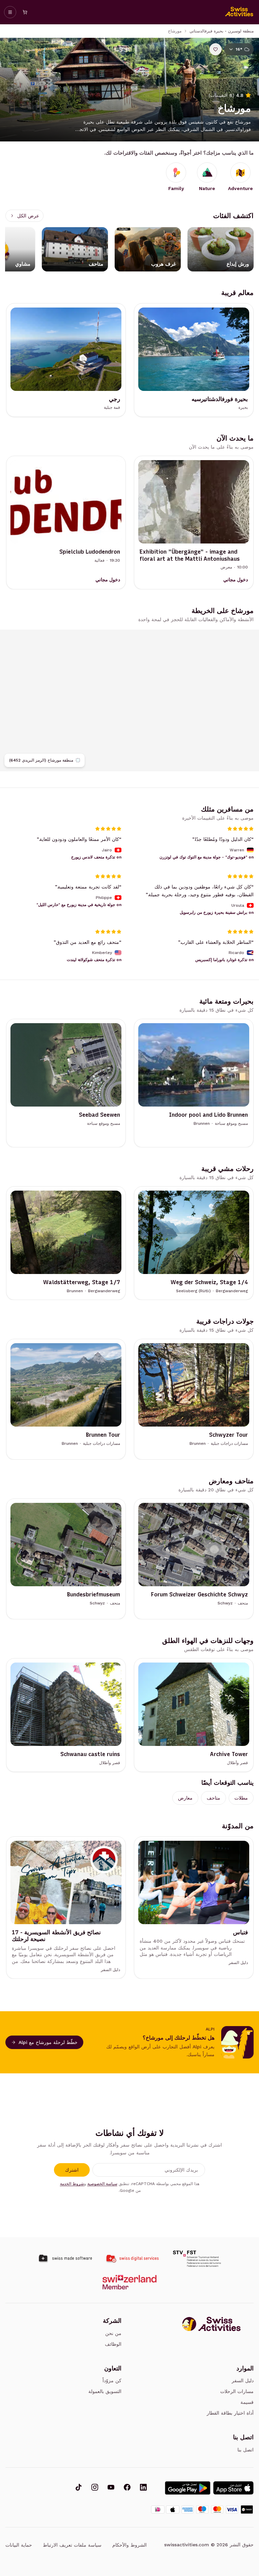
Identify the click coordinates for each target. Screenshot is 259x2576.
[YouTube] (111, 2488)
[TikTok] (79, 2488)
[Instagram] (95, 2488)
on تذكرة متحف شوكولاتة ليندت (94, 960)
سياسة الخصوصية (102, 2184)
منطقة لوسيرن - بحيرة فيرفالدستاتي (222, 31)
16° (239, 49)
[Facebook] (127, 2488)
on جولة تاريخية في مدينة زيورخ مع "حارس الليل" (79, 905)
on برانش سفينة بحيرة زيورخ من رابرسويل (217, 912)
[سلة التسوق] (25, 12)
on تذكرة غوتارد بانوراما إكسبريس (224, 960)
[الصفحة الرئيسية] (239, 12)
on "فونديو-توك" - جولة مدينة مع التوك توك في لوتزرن (207, 857)
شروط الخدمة (72, 2184)
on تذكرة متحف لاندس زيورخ (96, 857)
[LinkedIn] (143, 2488)
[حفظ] (215, 49)
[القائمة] (10, 12)
